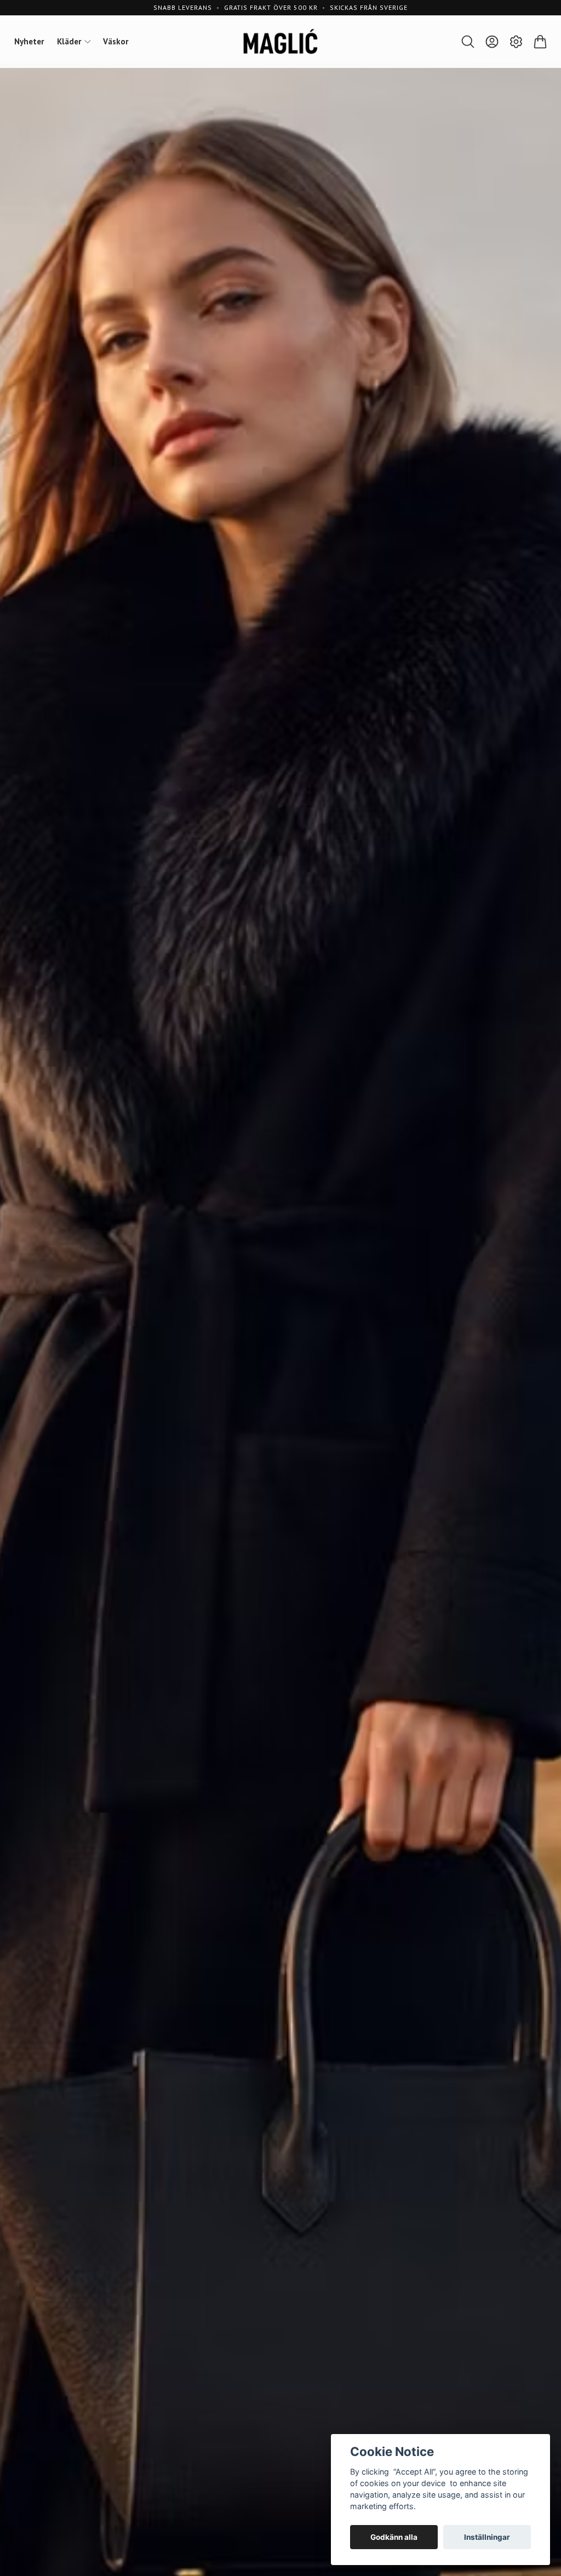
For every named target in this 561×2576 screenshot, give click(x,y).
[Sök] (468, 42)
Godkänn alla (394, 2537)
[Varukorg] (540, 42)
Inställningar (487, 2537)
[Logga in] (492, 42)
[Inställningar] (516, 42)
